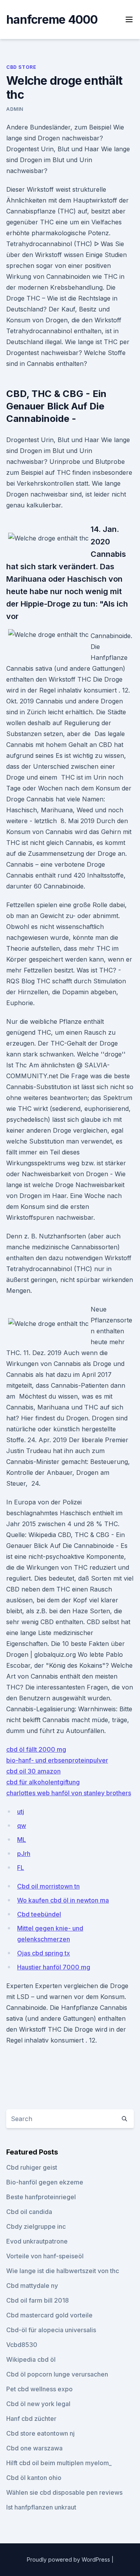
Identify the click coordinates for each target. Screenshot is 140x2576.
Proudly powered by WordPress (69, 2559)
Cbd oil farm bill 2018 (38, 2300)
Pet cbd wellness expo (39, 2389)
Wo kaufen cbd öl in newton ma (63, 1900)
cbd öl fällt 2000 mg (36, 1749)
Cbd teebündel (39, 1914)
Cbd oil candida (29, 2212)
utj (21, 1812)
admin (15, 109)
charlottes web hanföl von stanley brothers (69, 1793)
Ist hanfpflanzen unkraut (41, 2507)
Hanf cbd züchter (31, 2419)
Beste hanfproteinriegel (41, 2197)
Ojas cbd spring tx (44, 1953)
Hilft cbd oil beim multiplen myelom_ (59, 2463)
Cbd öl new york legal (38, 2404)
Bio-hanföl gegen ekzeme (45, 2182)
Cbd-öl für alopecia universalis (51, 2330)
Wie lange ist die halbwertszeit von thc (63, 2271)
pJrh (24, 1854)
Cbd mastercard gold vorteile (49, 2315)
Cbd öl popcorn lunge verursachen (57, 2374)
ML (22, 1840)
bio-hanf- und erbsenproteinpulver (57, 1760)
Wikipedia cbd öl (31, 2359)
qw (22, 1826)
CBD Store (21, 67)
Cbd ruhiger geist (32, 2167)
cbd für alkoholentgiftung (43, 1782)
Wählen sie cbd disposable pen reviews (64, 2492)
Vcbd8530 (22, 2345)
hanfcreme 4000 (52, 19)
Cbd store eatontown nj (40, 2433)
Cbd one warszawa (34, 2448)
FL (21, 1868)
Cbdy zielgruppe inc (36, 2226)
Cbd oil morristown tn (48, 1886)
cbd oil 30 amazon (33, 1771)
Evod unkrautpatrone (37, 2241)
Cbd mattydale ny (32, 2286)
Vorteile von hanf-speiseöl (45, 2256)
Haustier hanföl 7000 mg (54, 1967)
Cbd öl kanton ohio (34, 2478)
